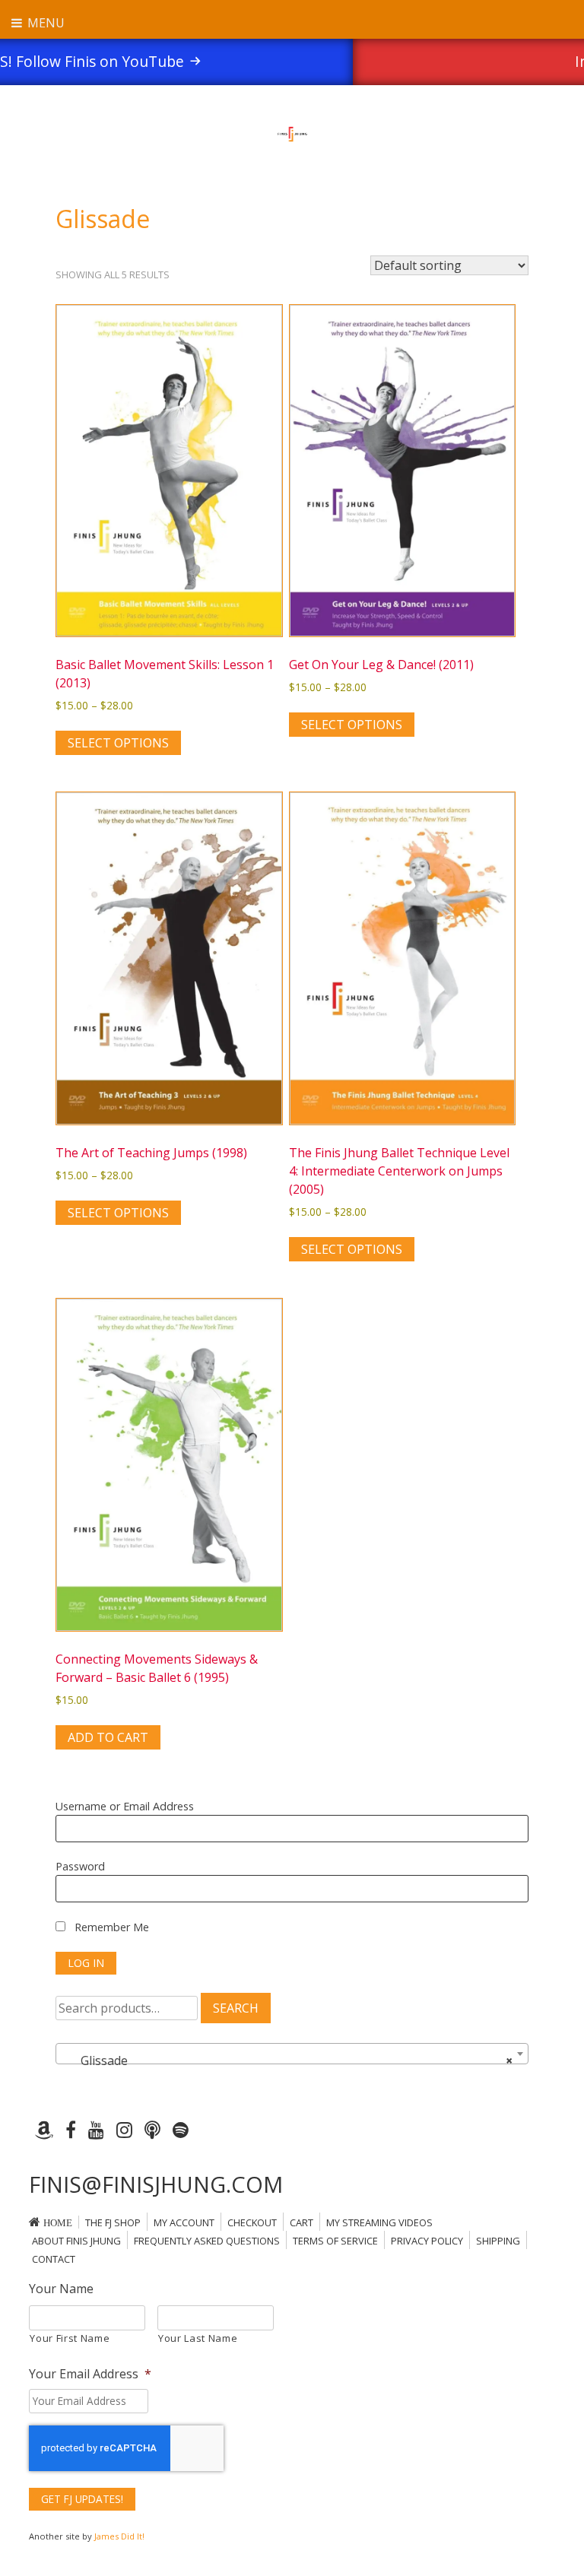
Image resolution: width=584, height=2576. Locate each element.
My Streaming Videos (379, 2222)
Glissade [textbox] (287, 2060)
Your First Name (70, 2338)
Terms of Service (335, 2241)
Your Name (61, 2289)
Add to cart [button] (108, 1737)
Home (58, 2223)
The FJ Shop (113, 2222)
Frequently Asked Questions (207, 2241)
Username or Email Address (125, 1806)
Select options (118, 743)
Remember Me (110, 1927)
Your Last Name (198, 2338)
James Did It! (119, 2536)
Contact (54, 2259)
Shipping (498, 2241)
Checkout (252, 2222)
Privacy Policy (427, 2241)
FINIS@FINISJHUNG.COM (156, 2184)
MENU (44, 23)
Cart (302, 2222)
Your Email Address (90, 2374)
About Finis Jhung (76, 2241)
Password (80, 1866)
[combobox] (292, 2054)
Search (236, 2008)
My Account (184, 2222)
